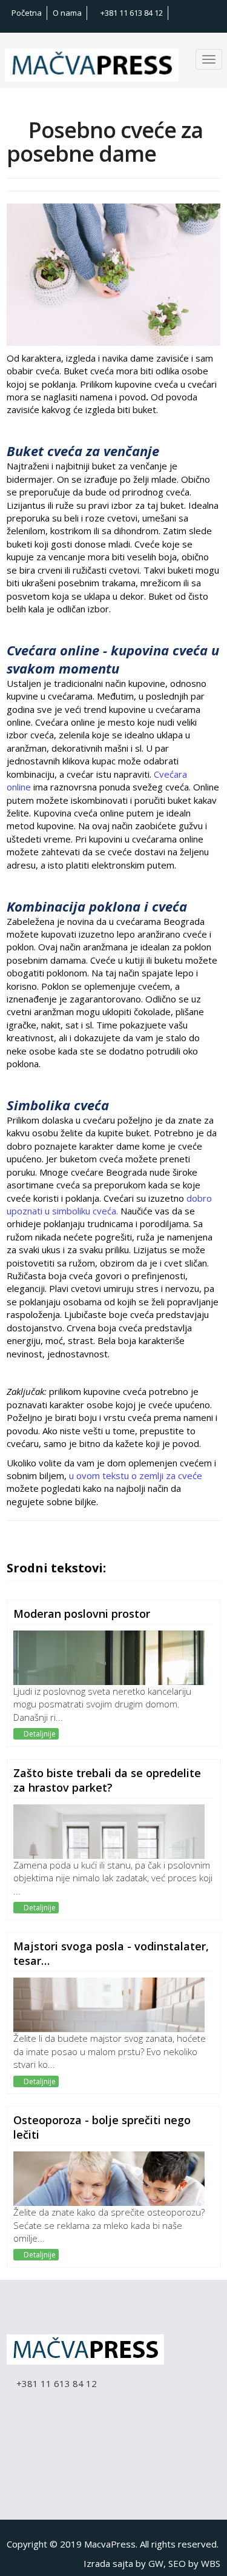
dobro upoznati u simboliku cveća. (109, 1204)
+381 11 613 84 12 (131, 13)
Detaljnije (39, 1734)
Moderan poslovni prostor (82, 1614)
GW (156, 2563)
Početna (27, 13)
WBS (211, 2563)
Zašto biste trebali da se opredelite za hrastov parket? (107, 1780)
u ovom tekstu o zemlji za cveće (136, 1475)
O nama (67, 13)
